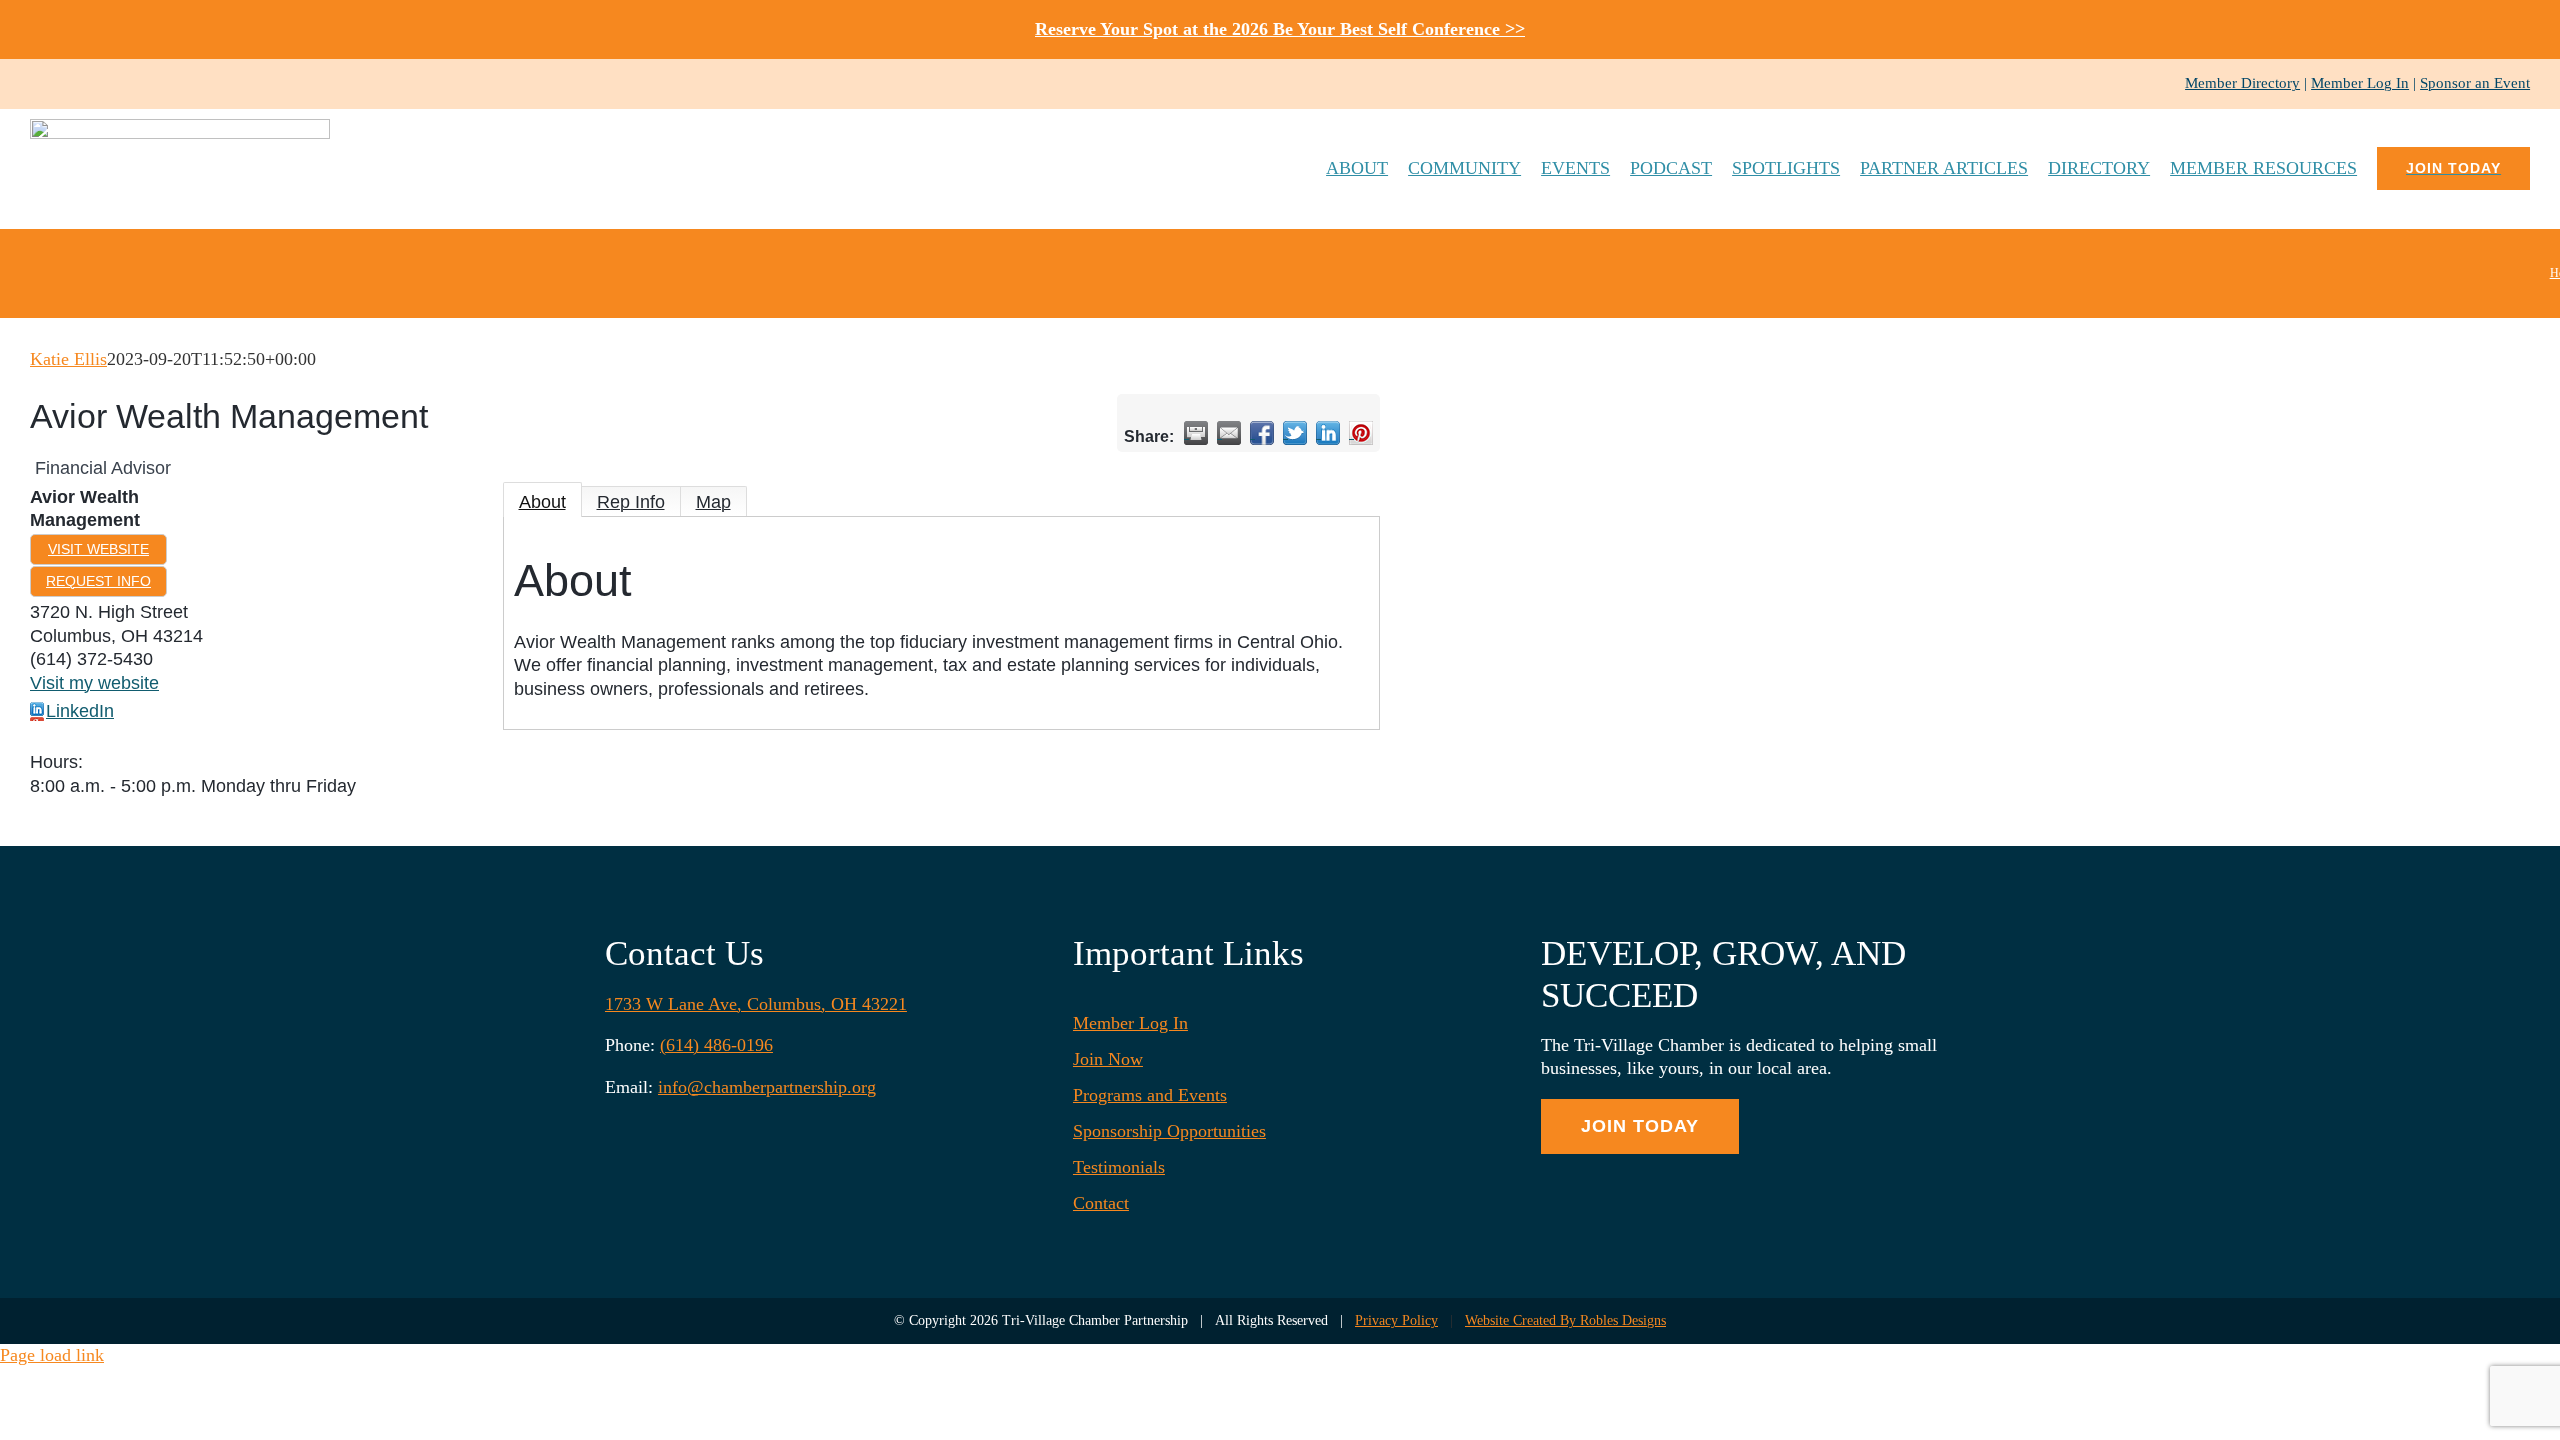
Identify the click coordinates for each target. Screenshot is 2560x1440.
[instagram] (68, 84)
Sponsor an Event (2475, 83)
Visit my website (94, 683)
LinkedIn (80, 711)
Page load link (52, 1355)
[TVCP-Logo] (180, 128)
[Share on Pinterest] (1361, 433)
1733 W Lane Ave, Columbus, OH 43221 (756, 1004)
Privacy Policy (1396, 1320)
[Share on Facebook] (1262, 433)
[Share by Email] (1229, 433)
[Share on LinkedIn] (1328, 433)
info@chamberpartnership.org (767, 1087)
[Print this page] (1196, 433)
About (542, 502)
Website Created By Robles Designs (1565, 1320)
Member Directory (2242, 83)
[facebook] (36, 84)
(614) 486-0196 (716, 1045)
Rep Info (631, 502)
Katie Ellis (68, 359)
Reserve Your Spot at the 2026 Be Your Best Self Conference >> (1280, 29)
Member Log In (2360, 83)
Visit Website (98, 549)
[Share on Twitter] (1295, 433)
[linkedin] (100, 84)
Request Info (98, 581)
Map (713, 502)
